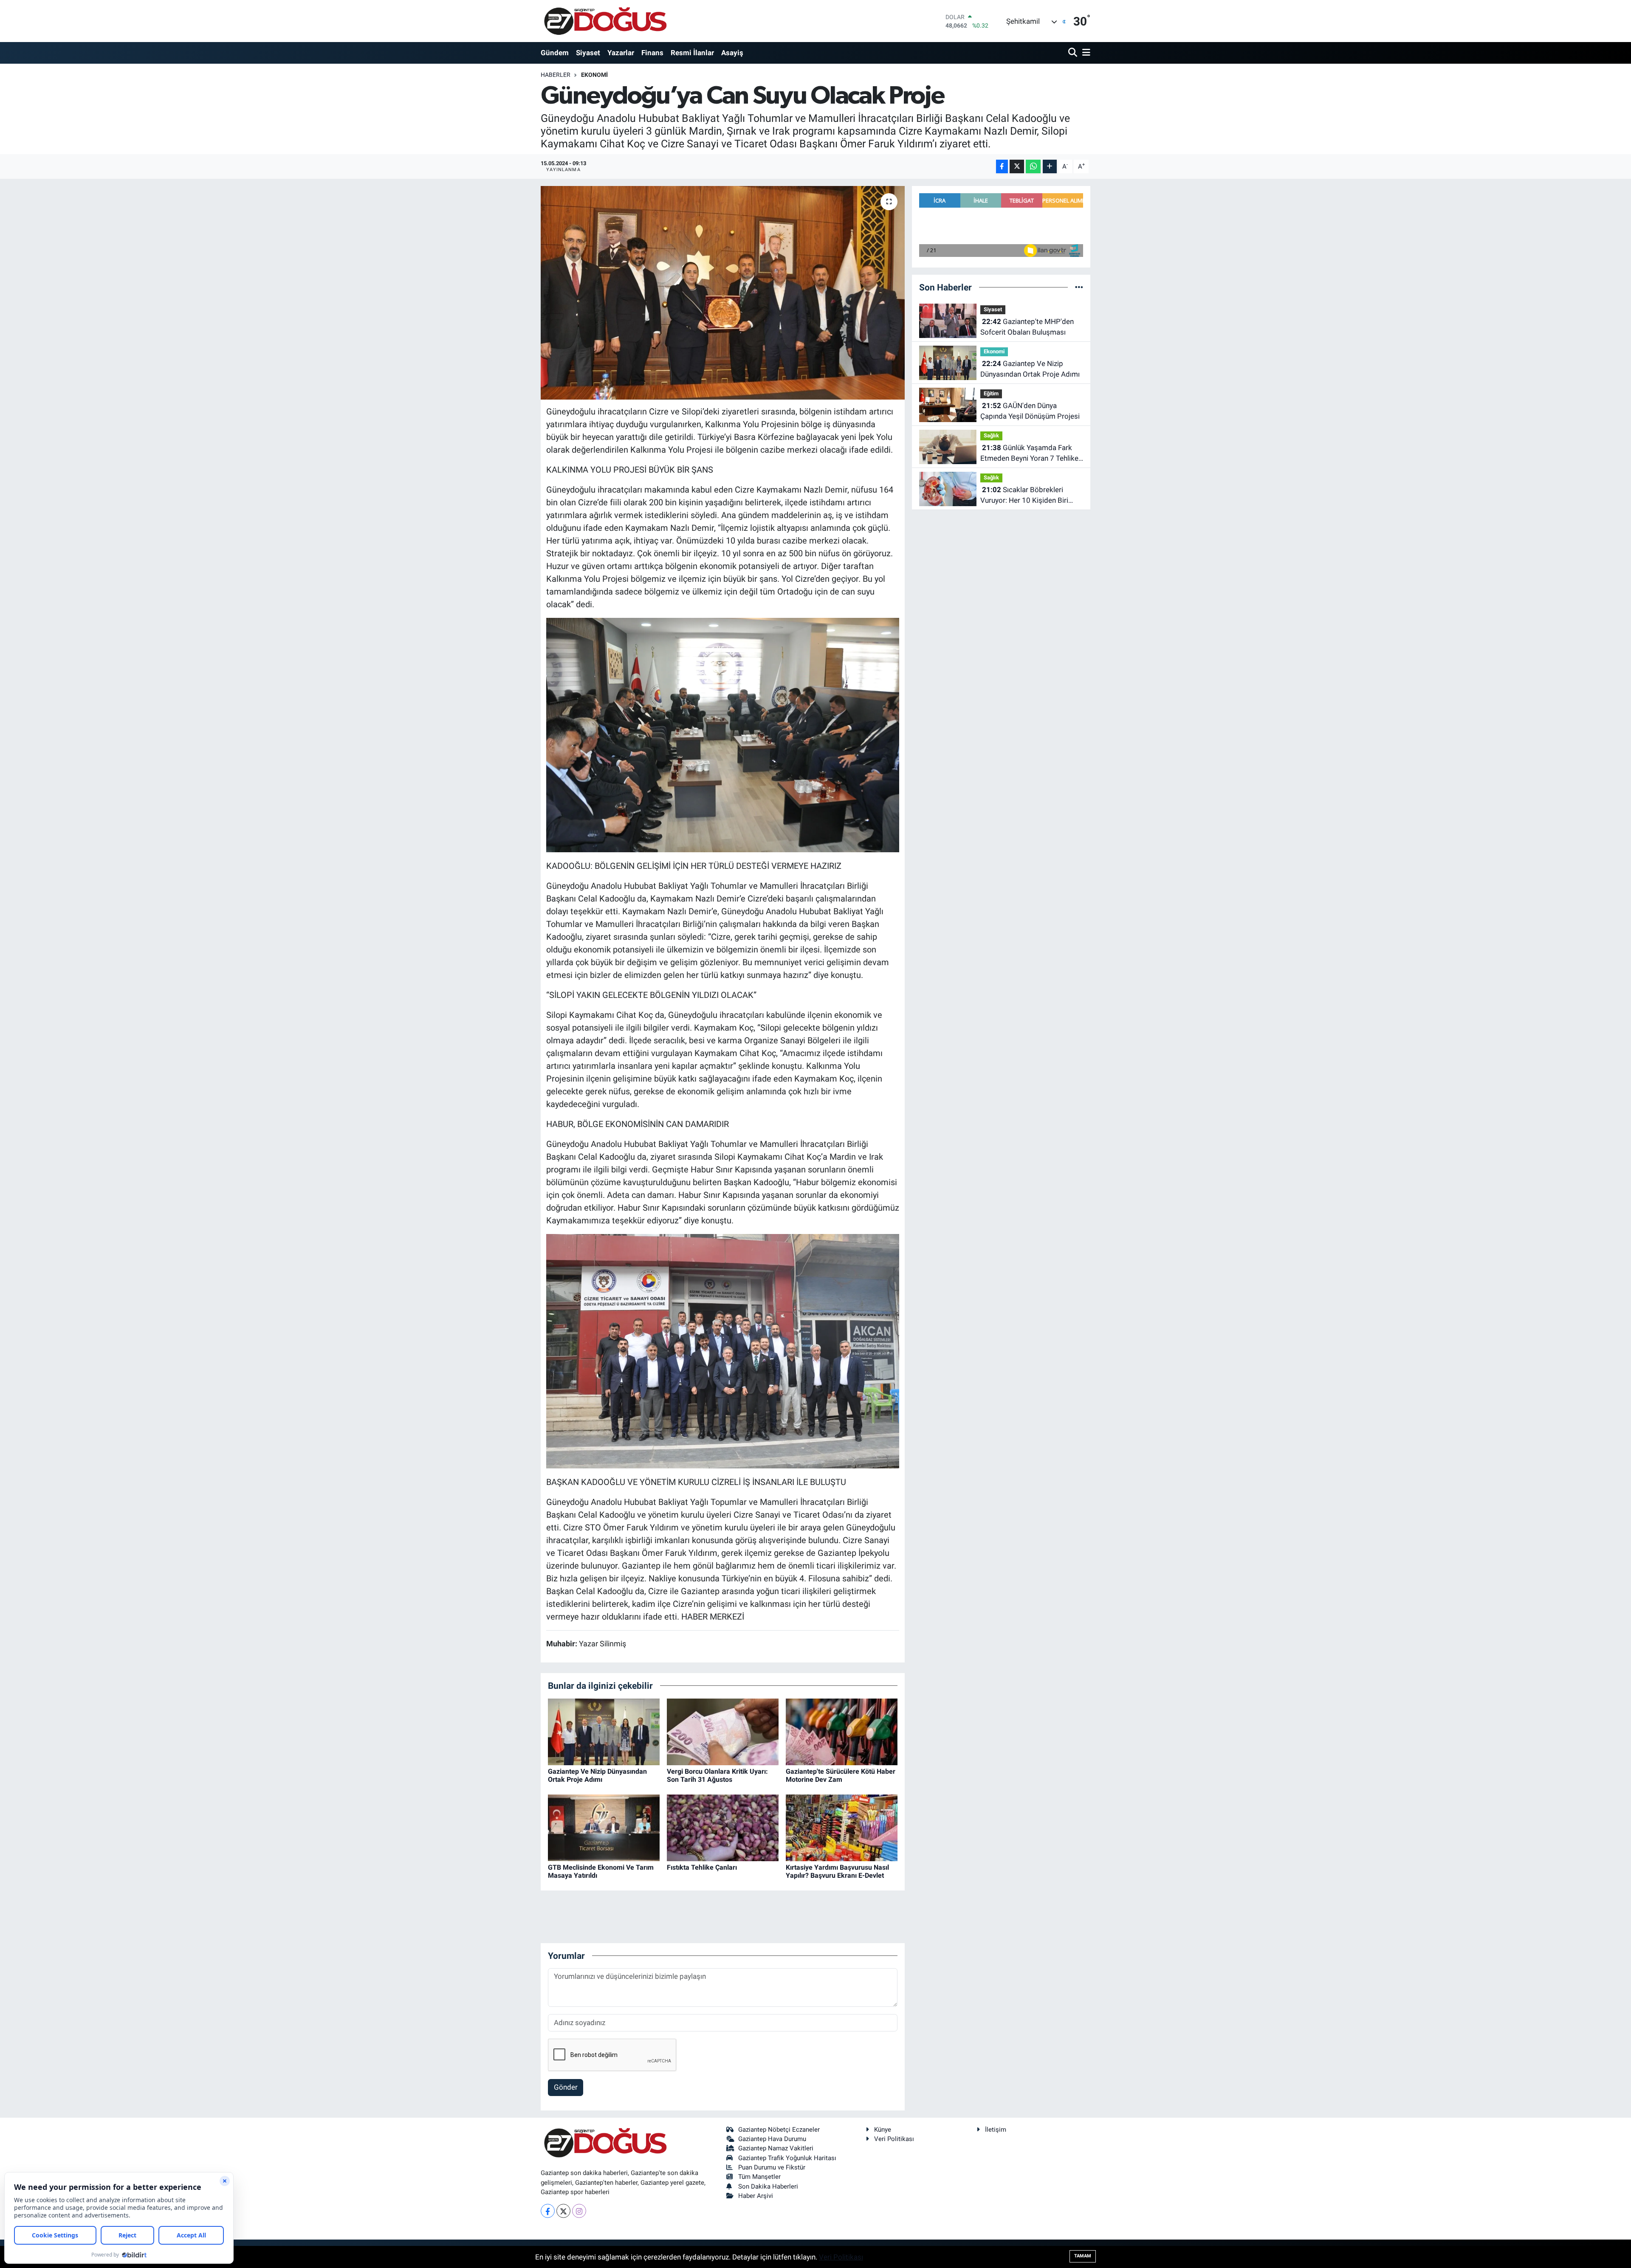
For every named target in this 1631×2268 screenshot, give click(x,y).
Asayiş (732, 53)
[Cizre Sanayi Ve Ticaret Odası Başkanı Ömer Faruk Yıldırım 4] (723, 734)
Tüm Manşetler (759, 2177)
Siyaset (588, 53)
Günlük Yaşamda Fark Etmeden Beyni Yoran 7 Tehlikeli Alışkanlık (1031, 454)
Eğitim (991, 393)
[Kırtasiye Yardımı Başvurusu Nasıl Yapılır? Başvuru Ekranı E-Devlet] (842, 1827)
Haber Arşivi (756, 2196)
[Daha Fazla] (1050, 167)
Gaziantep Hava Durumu (772, 2139)
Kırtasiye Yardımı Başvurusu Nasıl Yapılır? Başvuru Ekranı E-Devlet (837, 1871)
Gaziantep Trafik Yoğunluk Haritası (787, 2158)
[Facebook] (548, 2211)
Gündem (555, 53)
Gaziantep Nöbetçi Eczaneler (779, 2130)
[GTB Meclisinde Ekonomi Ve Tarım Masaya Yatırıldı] (604, 1827)
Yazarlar (621, 53)
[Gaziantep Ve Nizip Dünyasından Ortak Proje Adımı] (604, 1731)
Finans (652, 53)
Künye (883, 2130)
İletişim (996, 2130)
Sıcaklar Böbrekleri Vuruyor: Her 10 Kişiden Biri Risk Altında (1024, 496)
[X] (563, 2211)
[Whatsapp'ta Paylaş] (1033, 167)
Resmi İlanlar (692, 53)
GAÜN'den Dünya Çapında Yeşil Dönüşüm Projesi (1030, 411)
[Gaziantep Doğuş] (605, 21)
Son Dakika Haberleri (768, 2186)
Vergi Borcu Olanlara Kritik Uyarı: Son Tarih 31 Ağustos (717, 1775)
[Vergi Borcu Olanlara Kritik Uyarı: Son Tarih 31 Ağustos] (723, 1731)
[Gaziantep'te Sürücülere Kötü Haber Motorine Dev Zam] (842, 1731)
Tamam (1083, 2256)
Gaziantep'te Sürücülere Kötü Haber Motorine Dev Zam (841, 1775)
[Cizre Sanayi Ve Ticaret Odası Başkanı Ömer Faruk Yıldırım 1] (723, 1350)
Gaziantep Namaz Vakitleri (776, 2148)
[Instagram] (579, 2211)
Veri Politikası (894, 2139)
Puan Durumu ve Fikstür (772, 2167)
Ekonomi (594, 75)
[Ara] (1074, 53)
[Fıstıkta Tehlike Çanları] (723, 1827)
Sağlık (991, 435)
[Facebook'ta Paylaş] (1002, 167)
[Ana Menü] (1085, 53)
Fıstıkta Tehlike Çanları (702, 1867)
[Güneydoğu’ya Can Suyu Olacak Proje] (723, 293)
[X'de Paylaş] (1017, 167)
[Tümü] (1079, 287)
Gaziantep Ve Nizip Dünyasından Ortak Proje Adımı (597, 1775)
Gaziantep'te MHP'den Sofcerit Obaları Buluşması (1027, 327)
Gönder (566, 2087)
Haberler (556, 75)
